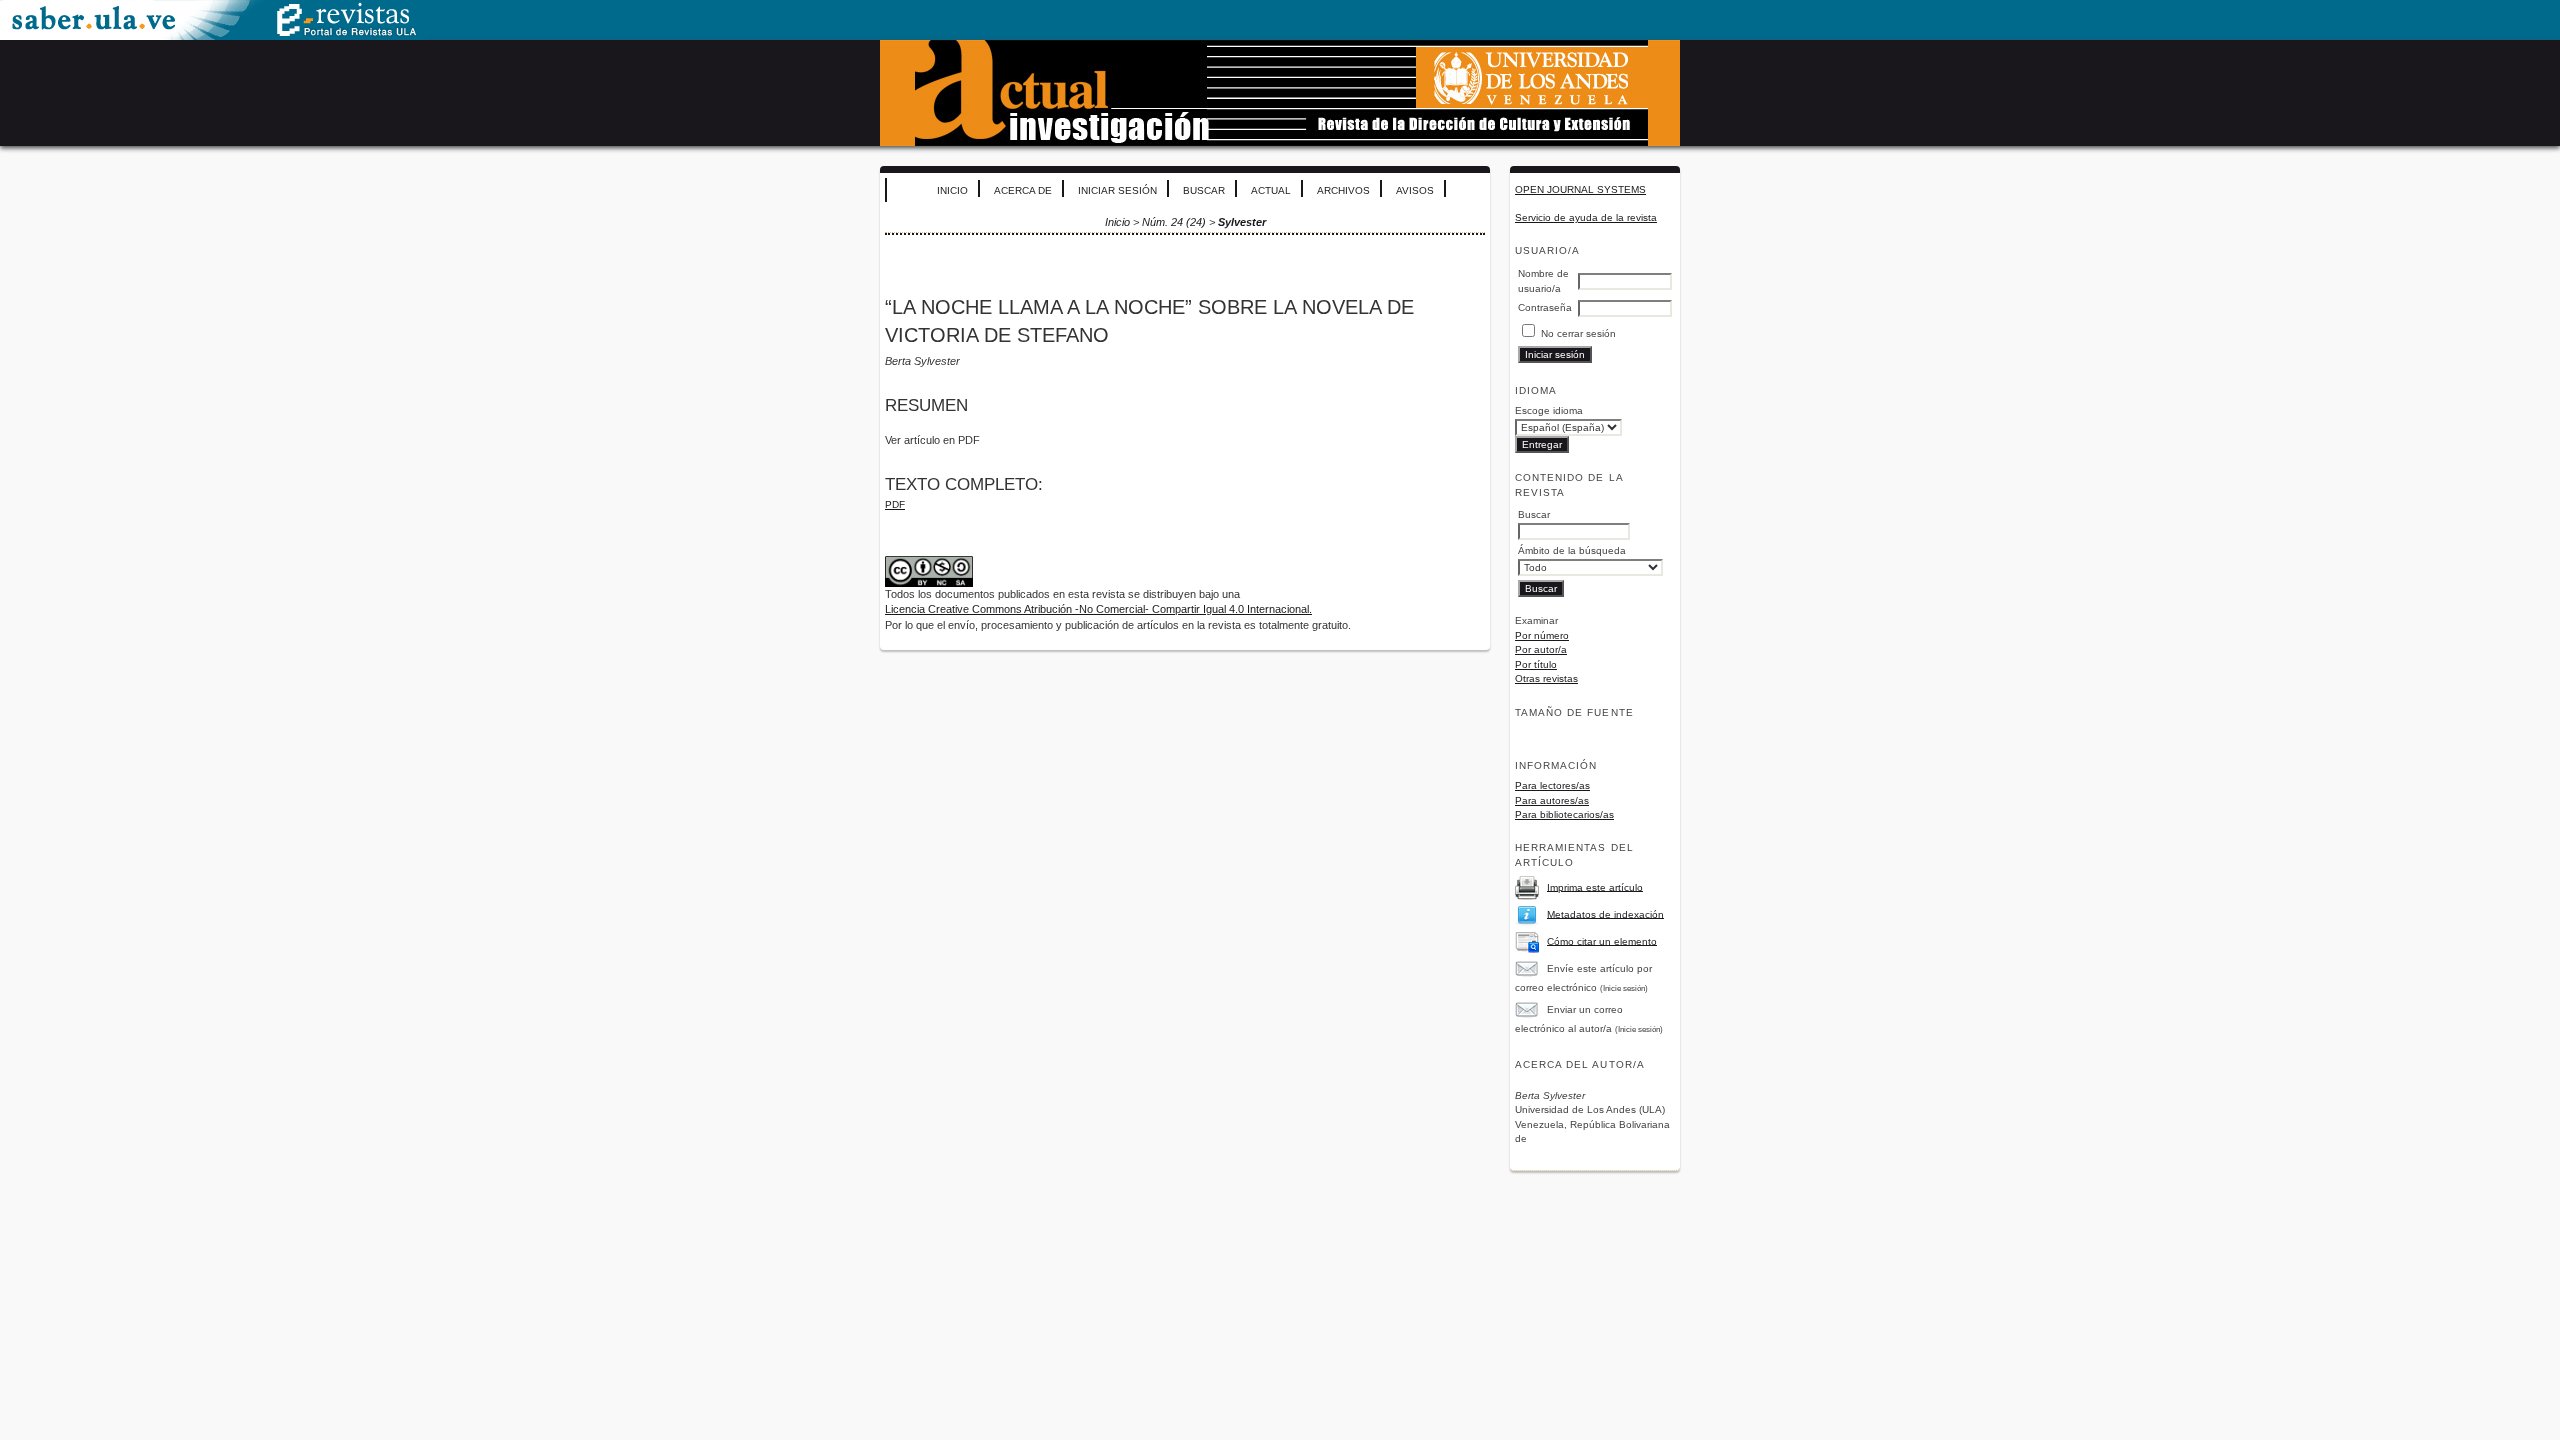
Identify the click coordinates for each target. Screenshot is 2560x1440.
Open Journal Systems (1580, 189)
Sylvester (1242, 222)
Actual (1271, 190)
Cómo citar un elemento (1602, 940)
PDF (895, 504)
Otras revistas (1546, 678)
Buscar (1204, 190)
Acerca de (1023, 190)
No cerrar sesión (1578, 333)
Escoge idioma (1549, 410)
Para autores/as (1552, 800)
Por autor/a (1541, 649)
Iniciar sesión (1117, 190)
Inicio (952, 190)
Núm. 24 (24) (1174, 222)
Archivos (1343, 190)
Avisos (1415, 190)
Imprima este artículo (1595, 886)
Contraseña (1545, 307)
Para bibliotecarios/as (1564, 814)
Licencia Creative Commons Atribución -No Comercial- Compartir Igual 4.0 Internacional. (1098, 609)
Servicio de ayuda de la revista (1586, 217)
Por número (1542, 635)
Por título (1536, 664)
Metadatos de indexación (1605, 913)
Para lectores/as (1552, 785)
